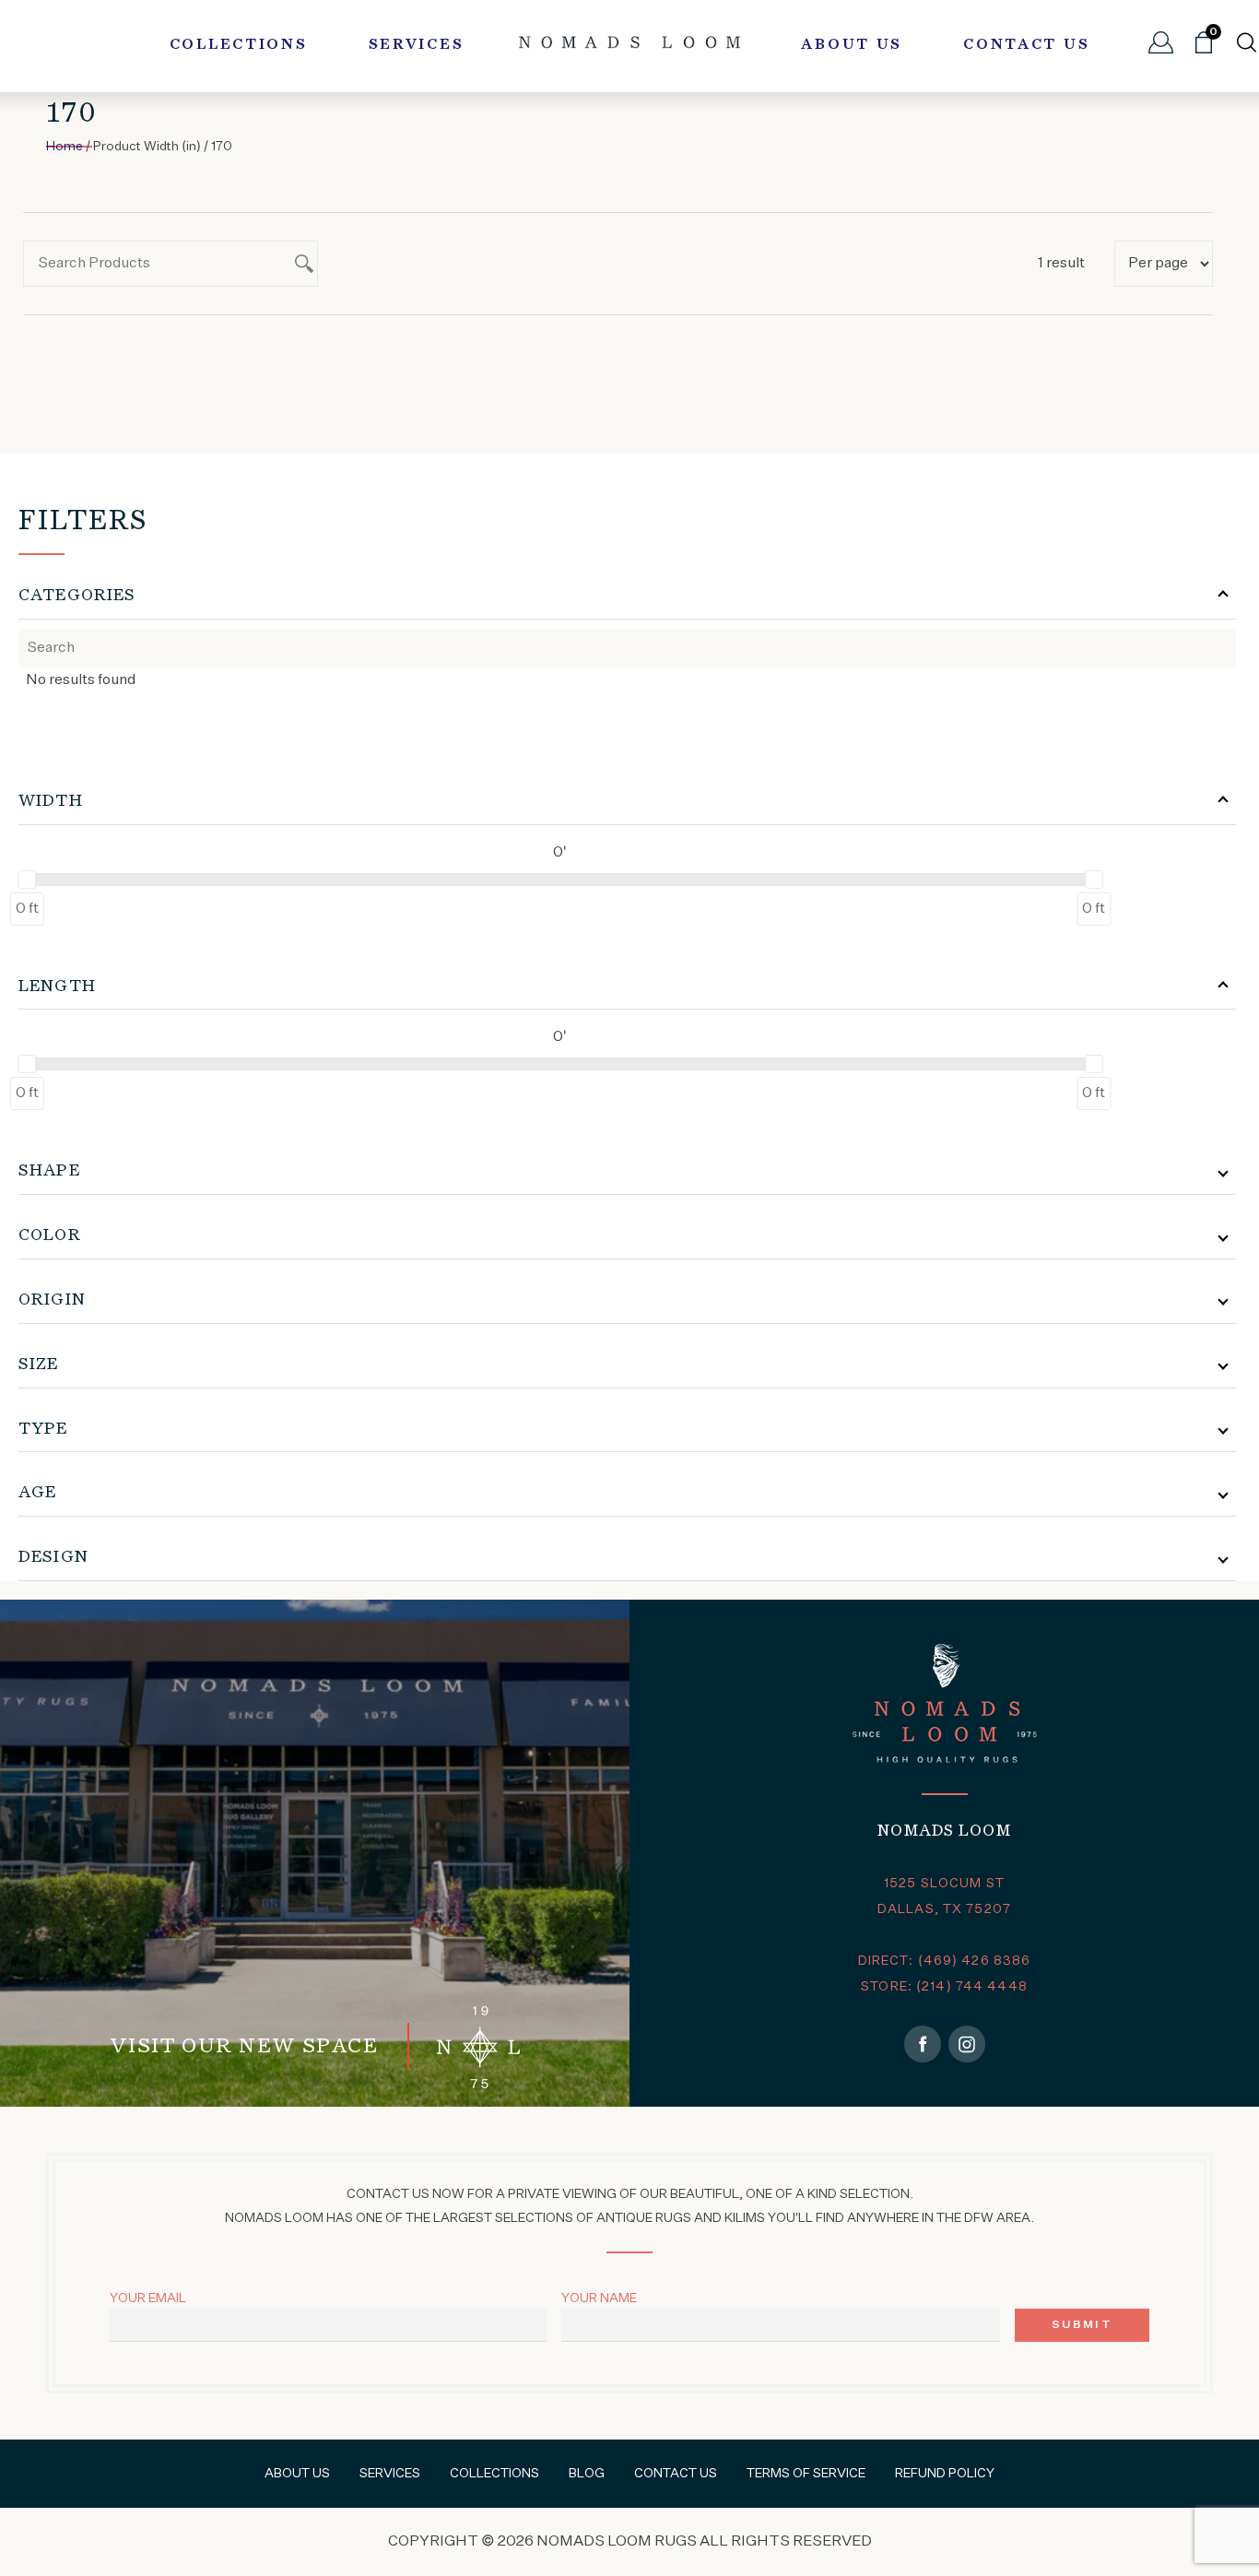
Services (417, 45)
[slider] (27, 880)
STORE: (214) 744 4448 (944, 1987)
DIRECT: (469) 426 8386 (945, 1961)
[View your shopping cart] (1204, 50)
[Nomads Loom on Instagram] (967, 2044)
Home (65, 147)
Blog (587, 2474)
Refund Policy (945, 2474)
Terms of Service (806, 2474)
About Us (852, 45)
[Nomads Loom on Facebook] (923, 2044)
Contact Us (1026, 45)
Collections (239, 45)
